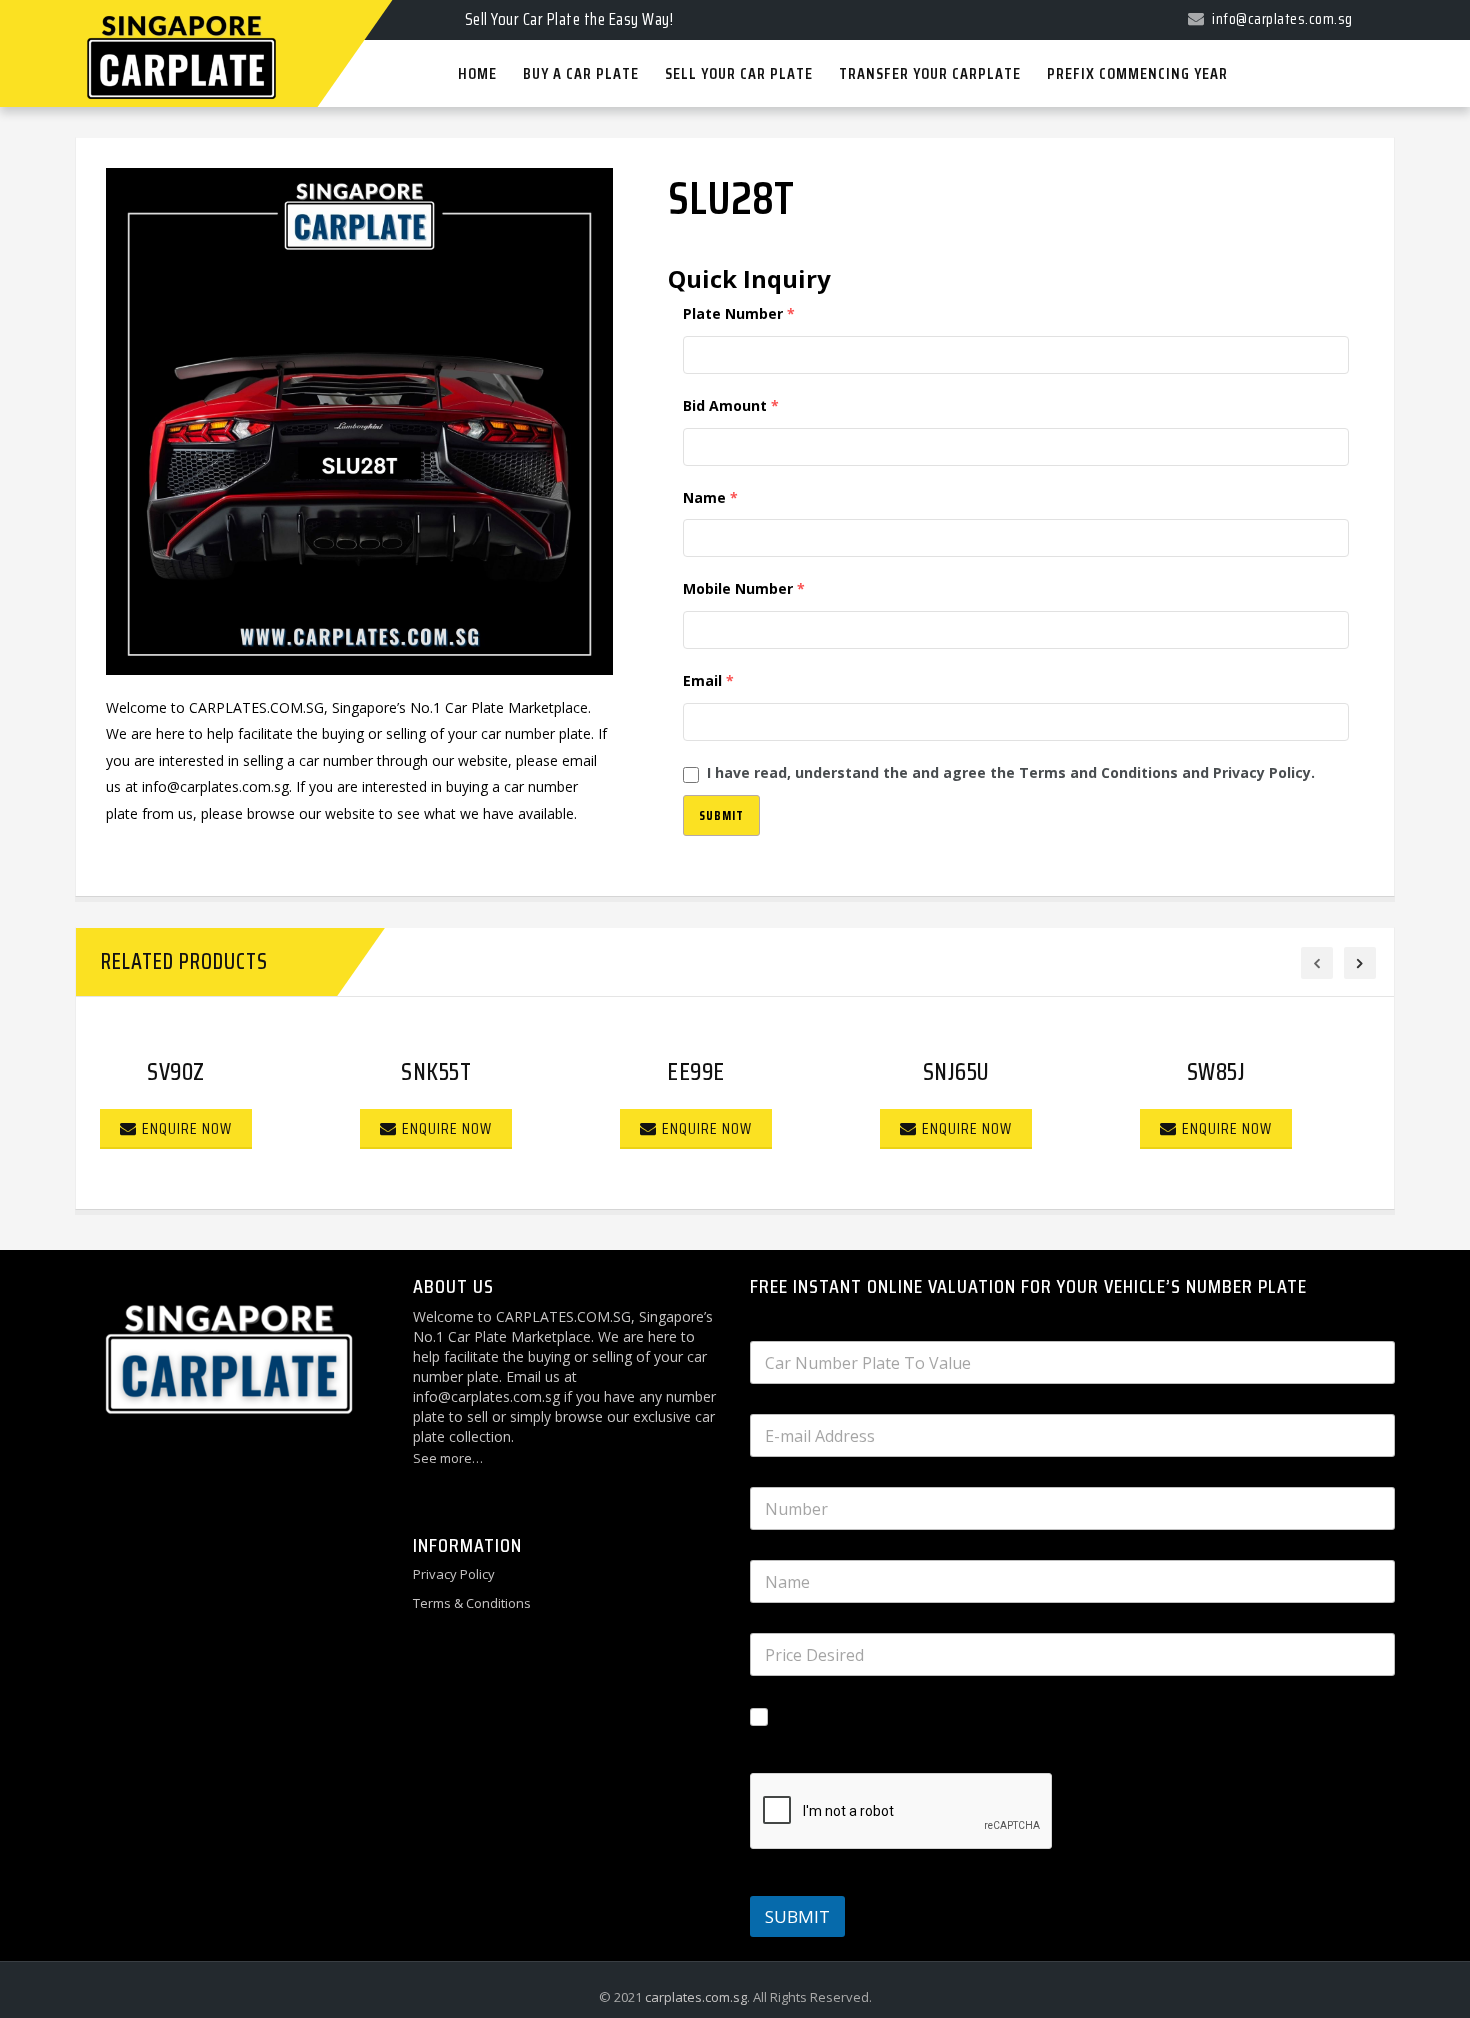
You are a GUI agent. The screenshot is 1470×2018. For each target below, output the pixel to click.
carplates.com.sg (696, 1997)
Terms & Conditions (472, 1603)
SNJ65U (956, 1072)
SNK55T (436, 1072)
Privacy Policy (454, 1574)
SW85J (1216, 1072)
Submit (721, 815)
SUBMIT (797, 1916)
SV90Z (176, 1072)
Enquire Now (187, 1128)
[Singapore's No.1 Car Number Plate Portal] (156, 2)
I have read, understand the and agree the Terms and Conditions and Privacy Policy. (1011, 772)
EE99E (696, 1072)
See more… (448, 1458)
